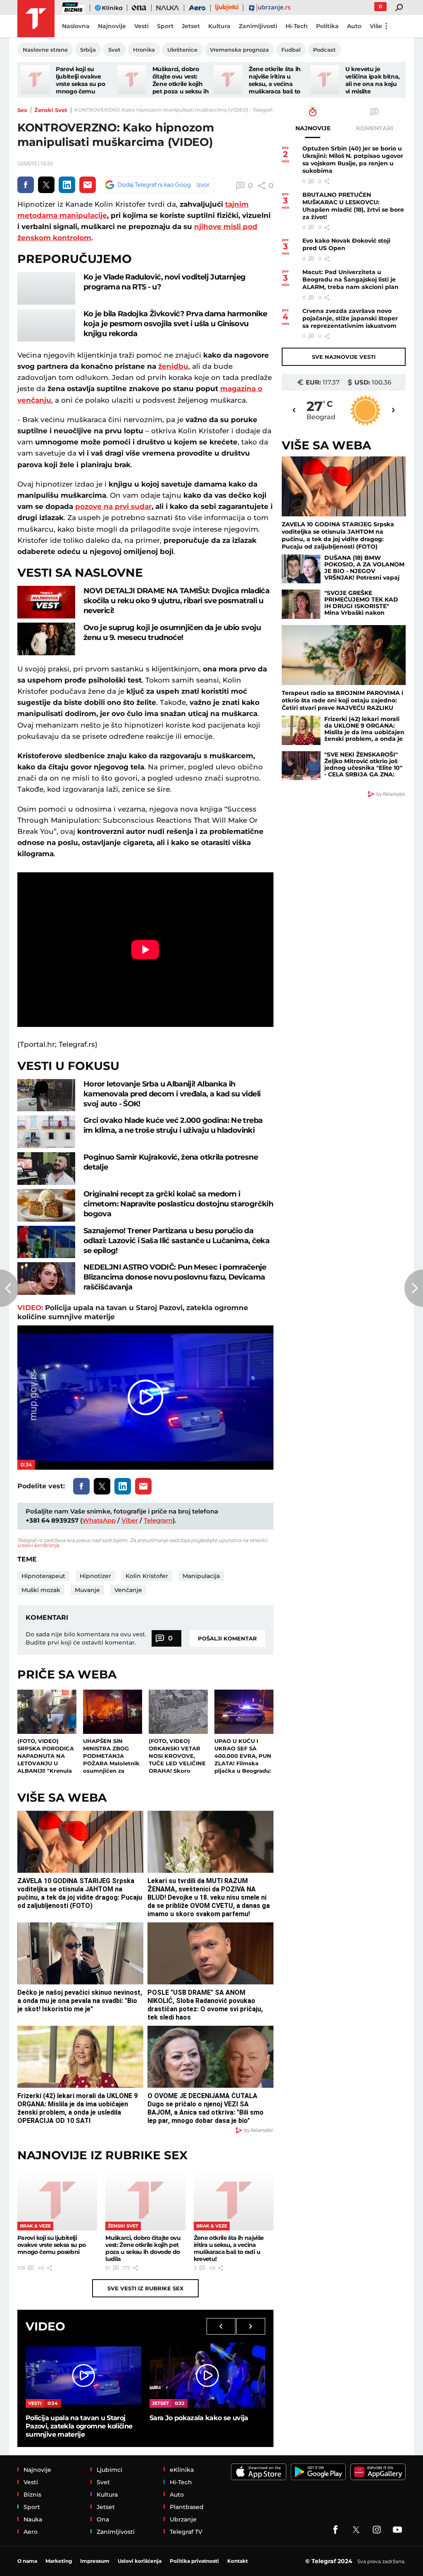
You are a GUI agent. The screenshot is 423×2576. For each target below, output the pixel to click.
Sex (22, 110)
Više (376, 26)
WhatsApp (99, 1520)
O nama (27, 2561)
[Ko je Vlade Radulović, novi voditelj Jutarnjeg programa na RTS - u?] (46, 288)
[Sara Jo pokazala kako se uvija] (207, 2375)
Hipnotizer (95, 1576)
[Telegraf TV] (397, 2530)
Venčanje (128, 1590)
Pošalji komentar (227, 1638)
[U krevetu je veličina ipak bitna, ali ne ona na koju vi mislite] (325, 80)
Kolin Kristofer (147, 1576)
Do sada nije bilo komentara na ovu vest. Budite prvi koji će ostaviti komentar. (86, 1638)
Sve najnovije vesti (344, 357)
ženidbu (173, 366)
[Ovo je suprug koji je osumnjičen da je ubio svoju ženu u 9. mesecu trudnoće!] (46, 639)
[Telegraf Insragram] (377, 2530)
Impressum (95, 2561)
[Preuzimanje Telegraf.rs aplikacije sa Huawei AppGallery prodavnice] (378, 2472)
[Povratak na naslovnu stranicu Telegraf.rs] (36, 19)
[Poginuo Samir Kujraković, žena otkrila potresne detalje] (46, 1169)
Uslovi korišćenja (38, 1545)
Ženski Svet (51, 110)
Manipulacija (201, 1576)
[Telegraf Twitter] (356, 2530)
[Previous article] (9, 1288)
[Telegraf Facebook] (335, 2530)
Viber (130, 1520)
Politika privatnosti (194, 2561)
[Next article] (414, 1288)
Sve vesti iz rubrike (145, 2288)
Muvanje (87, 1590)
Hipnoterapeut (43, 1576)
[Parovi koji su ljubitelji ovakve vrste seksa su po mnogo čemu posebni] (35, 80)
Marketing (59, 2561)
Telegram (158, 1520)
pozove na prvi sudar (113, 506)
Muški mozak (41, 1590)
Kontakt (238, 2561)
